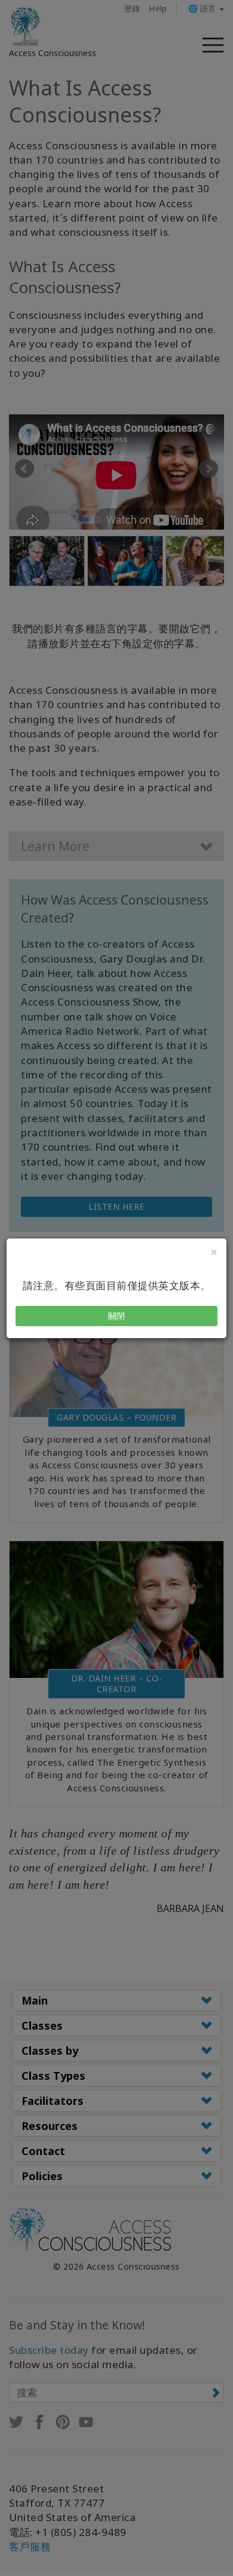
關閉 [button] (117, 1316)
